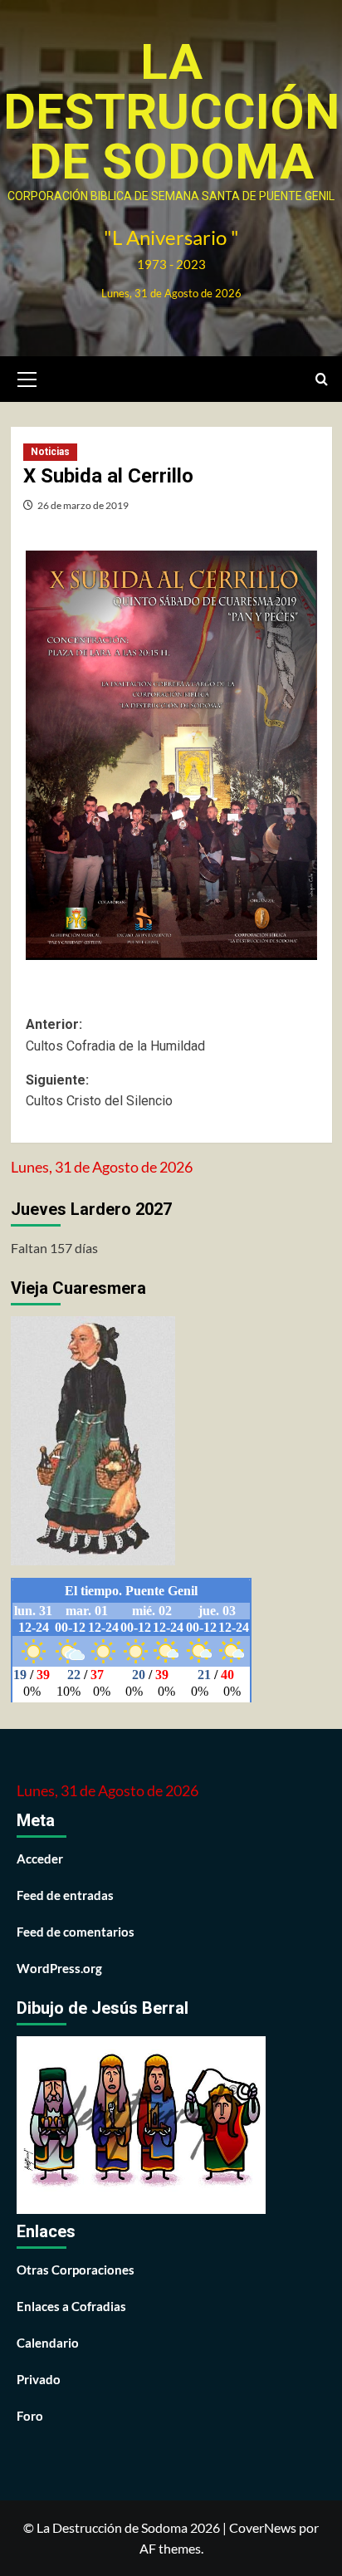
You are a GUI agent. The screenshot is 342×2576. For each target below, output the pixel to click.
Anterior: (115, 1035)
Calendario (48, 2343)
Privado (39, 2379)
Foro (30, 2416)
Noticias (50, 452)
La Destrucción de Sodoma (171, 112)
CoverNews (263, 2527)
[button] (27, 377)
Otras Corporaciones (76, 2270)
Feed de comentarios (76, 1932)
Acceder (40, 1859)
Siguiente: (99, 1091)
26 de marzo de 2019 (83, 505)
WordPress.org (59, 1968)
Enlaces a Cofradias (71, 2306)
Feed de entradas (65, 1895)
